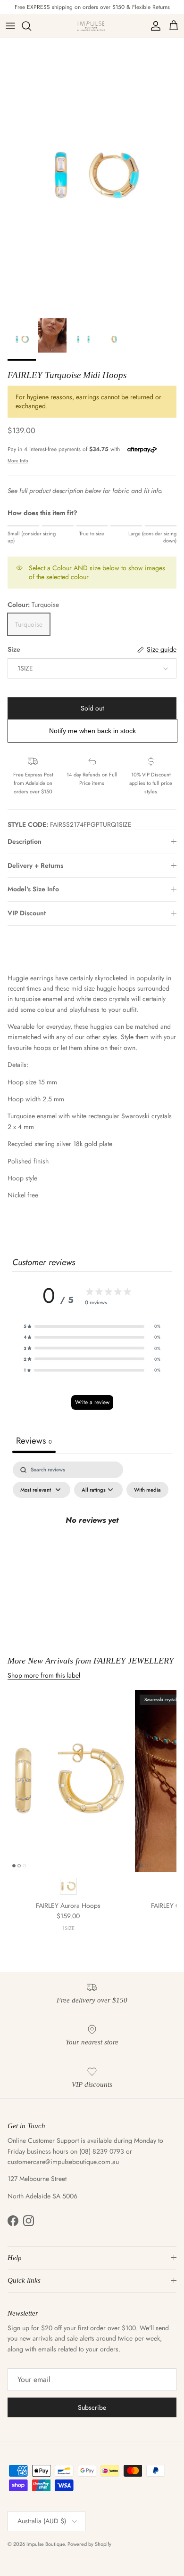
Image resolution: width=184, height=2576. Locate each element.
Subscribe (92, 2407)
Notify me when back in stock (92, 731)
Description (25, 841)
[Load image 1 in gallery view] (92, 176)
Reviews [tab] (34, 1441)
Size (14, 650)
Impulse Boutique (46, 2544)
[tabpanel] (92, 1542)
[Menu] (10, 26)
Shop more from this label (44, 1675)
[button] (92, 1326)
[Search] (31, 26)
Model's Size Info (33, 889)
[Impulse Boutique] (92, 26)
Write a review (92, 1402)
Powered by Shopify (89, 2544)
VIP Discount (27, 913)
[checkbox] (147, 1490)
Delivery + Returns (35, 865)
